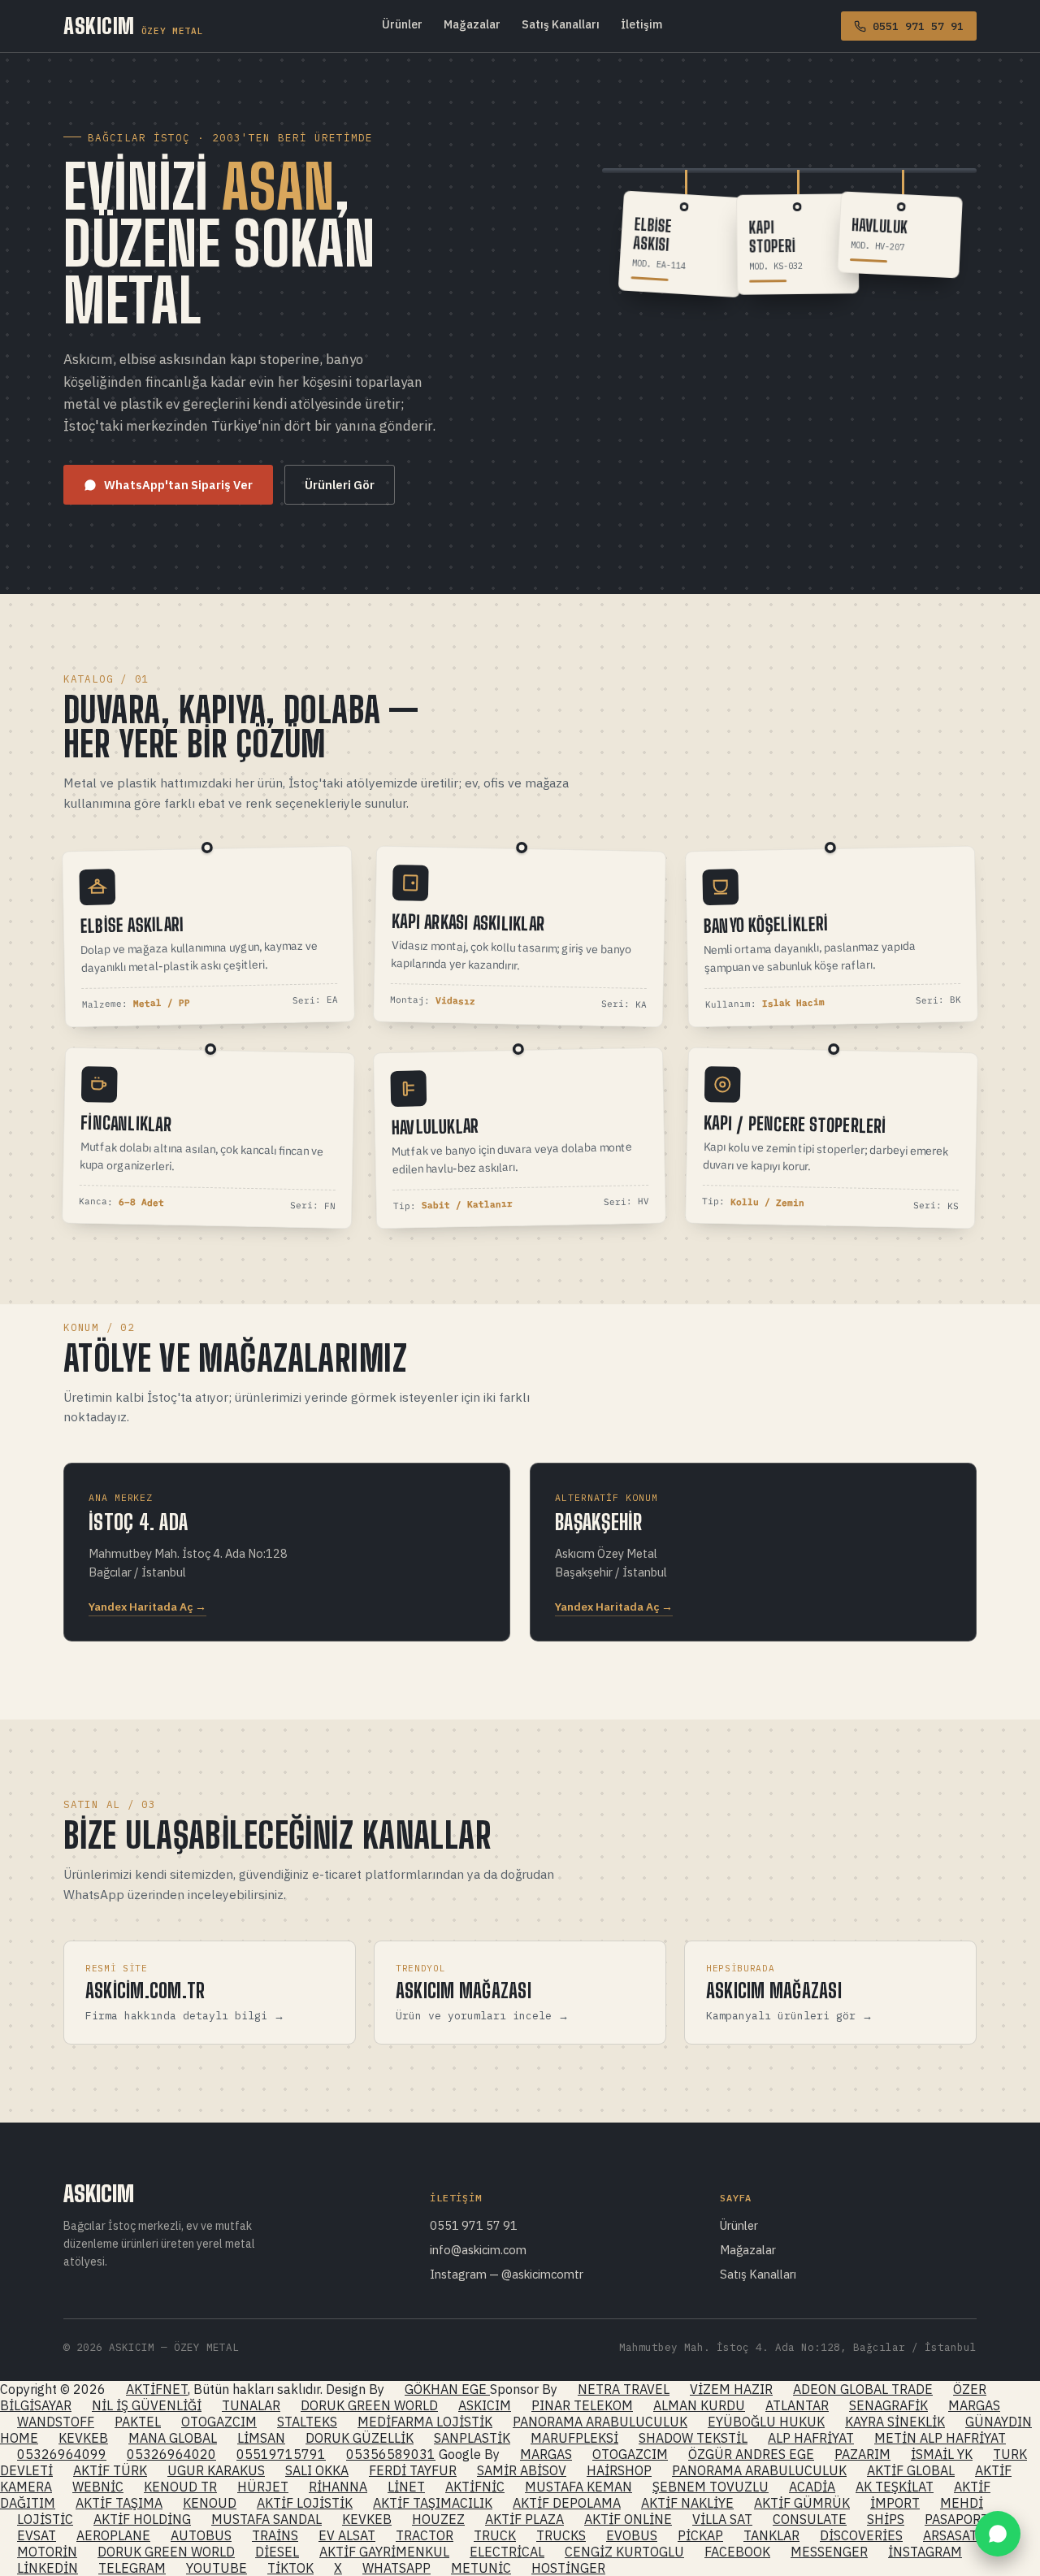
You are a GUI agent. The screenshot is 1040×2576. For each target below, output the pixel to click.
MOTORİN (47, 2552)
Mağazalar (472, 24)
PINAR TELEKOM (582, 2405)
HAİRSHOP (619, 2470)
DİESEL (277, 2552)
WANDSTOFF (56, 2422)
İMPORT (895, 2503)
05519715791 (281, 2454)
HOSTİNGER (568, 2568)
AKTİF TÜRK (110, 2470)
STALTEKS (307, 2422)
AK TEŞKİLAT (895, 2487)
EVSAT (37, 2535)
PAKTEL (138, 2422)
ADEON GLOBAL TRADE (863, 2389)
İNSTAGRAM (925, 2552)
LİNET (406, 2487)
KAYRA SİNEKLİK (895, 2422)
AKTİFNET (157, 2389)
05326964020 (171, 2454)
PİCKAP (700, 2535)
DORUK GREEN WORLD (369, 2405)
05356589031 (391, 2454)
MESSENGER (829, 2552)
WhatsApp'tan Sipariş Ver (178, 485)
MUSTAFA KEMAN (578, 2487)
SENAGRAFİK (888, 2405)
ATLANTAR (797, 2405)
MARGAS (974, 2405)
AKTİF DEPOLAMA (567, 2503)
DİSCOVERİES (861, 2535)
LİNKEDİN (48, 2568)
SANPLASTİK (472, 2438)
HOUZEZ (438, 2519)
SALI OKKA (317, 2470)
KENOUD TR (180, 2487)
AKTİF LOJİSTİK (305, 2503)
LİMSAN (261, 2438)
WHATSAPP (396, 2568)
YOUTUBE (217, 2568)
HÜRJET (263, 2487)
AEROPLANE (113, 2535)
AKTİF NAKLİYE (687, 2503)
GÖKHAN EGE (447, 2389)
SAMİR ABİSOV (522, 2470)
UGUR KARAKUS (216, 2470)
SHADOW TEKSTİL (693, 2438)
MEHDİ (962, 2503)
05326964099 (62, 2454)
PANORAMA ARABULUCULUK (600, 2422)
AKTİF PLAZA (524, 2519)
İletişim (641, 24)
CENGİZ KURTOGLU (624, 2552)
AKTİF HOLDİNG (142, 2519)
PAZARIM (862, 2454)
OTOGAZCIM (219, 2422)
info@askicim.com (478, 2250)
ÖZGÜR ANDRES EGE (751, 2454)
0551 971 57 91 (474, 2225)
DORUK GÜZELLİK (360, 2438)
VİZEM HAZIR (731, 2389)
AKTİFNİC (475, 2487)
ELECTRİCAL (507, 2552)
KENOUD (210, 2503)
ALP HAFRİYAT (811, 2438)
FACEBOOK (737, 2552)
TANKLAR (771, 2535)
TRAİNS (275, 2535)
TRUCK (495, 2535)
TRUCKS (561, 2535)
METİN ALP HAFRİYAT (940, 2438)
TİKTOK (290, 2568)
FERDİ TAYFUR (413, 2470)
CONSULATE (810, 2519)
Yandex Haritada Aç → (147, 1607)
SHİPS (886, 2519)
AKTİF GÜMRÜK (802, 2503)
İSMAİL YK (942, 2454)
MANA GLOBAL (173, 2438)
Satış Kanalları (561, 24)
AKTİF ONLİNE (628, 2519)
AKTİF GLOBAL (911, 2470)
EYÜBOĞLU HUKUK (766, 2422)
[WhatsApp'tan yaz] (998, 2534)
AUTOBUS (201, 2535)
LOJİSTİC (45, 2519)
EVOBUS (632, 2535)
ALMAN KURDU (699, 2405)
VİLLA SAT (722, 2519)
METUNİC (481, 2568)
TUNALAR (251, 2405)
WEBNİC (98, 2487)
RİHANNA (338, 2487)
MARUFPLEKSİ (574, 2438)
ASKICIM (133, 26)
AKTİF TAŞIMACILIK (433, 2503)
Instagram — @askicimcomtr (507, 2274)
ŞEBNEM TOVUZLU (711, 2487)
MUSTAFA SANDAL (266, 2519)
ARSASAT (950, 2535)
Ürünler (402, 24)
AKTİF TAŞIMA (119, 2503)
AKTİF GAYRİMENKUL (384, 2552)
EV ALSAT (347, 2535)
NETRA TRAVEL (624, 2389)
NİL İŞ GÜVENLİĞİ (147, 2405)
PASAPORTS (960, 2519)
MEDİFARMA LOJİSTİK (425, 2422)
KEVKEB (83, 2438)
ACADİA (812, 2487)
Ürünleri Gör (340, 485)
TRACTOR (425, 2535)
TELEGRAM (132, 2568)
